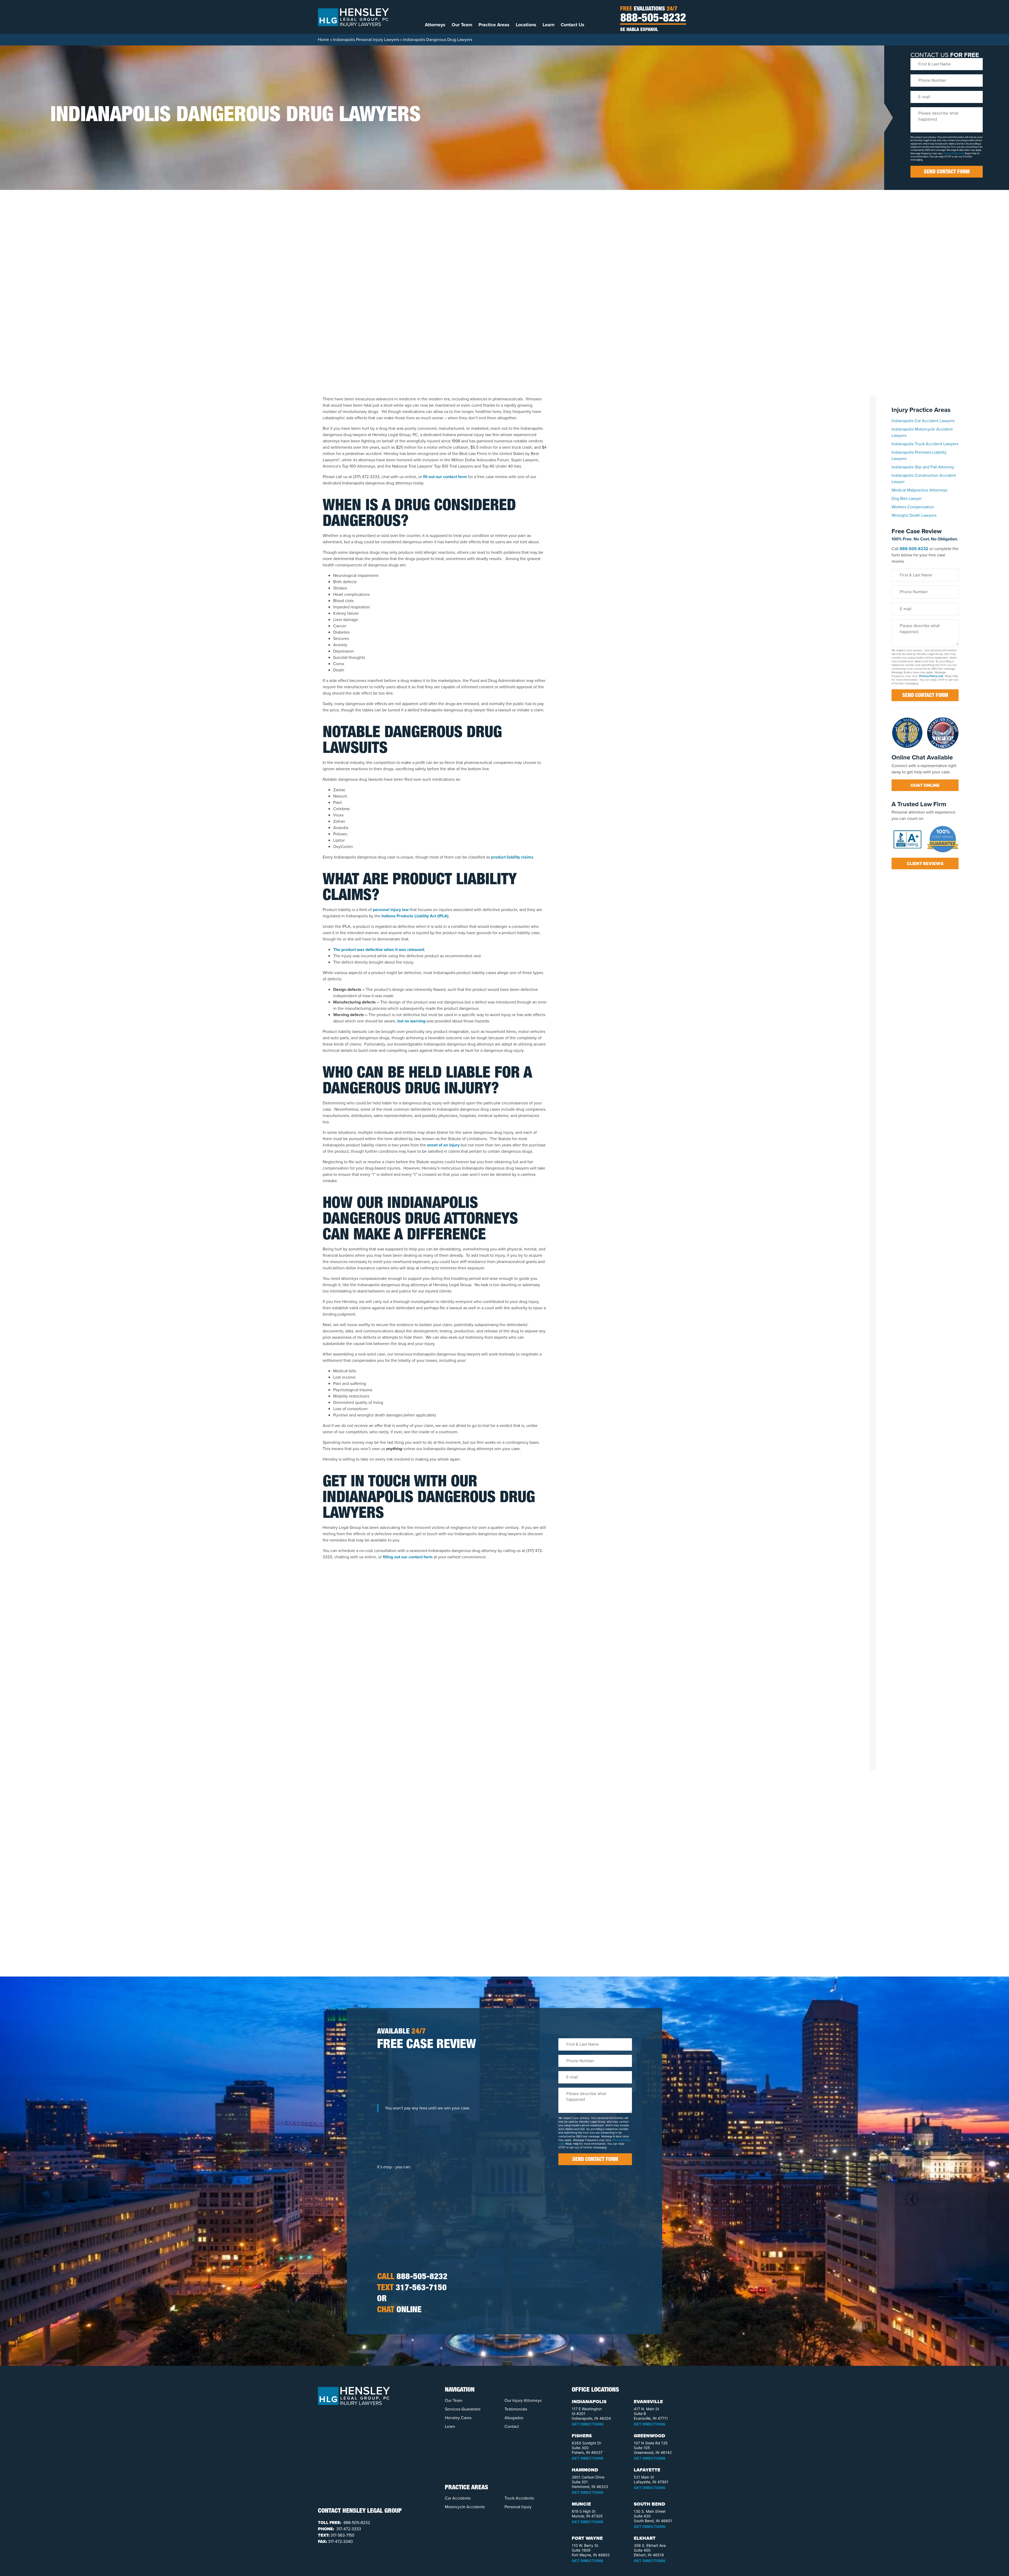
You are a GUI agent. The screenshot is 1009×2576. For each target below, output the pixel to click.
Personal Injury (518, 2507)
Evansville (648, 2402)
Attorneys (435, 25)
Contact (512, 2426)
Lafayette (647, 2470)
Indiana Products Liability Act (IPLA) (415, 916)
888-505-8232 (653, 19)
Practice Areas (494, 25)
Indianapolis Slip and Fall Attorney (923, 467)
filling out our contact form (408, 1557)
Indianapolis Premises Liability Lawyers (919, 455)
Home (323, 40)
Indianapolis (589, 2402)
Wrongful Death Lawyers (914, 515)
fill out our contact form (445, 477)
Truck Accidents (519, 2498)
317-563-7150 (412, 2288)
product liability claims (512, 857)
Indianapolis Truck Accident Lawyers (925, 444)
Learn (549, 25)
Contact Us (573, 25)
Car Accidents (458, 2498)
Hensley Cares (458, 2418)
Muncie (581, 2504)
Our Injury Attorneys (523, 2400)
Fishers (582, 2436)
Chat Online (925, 785)
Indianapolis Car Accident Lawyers (923, 421)
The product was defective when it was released (379, 950)
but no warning (411, 1021)
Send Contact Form (947, 172)
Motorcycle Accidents (465, 2507)
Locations (526, 25)
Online (399, 2310)
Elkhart (645, 2538)
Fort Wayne (587, 2538)
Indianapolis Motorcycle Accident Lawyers (922, 432)
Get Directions (588, 2424)
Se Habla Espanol (639, 30)
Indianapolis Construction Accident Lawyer (924, 479)
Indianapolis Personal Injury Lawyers (366, 40)
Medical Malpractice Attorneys (919, 490)
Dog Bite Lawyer (907, 498)
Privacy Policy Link (954, 153)
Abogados (514, 2418)
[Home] (353, 17)
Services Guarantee (463, 2409)
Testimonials (516, 2409)
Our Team (462, 25)
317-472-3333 (348, 2529)
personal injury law (391, 910)
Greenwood (649, 2436)
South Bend (649, 2504)
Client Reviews (925, 863)
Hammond (585, 2470)
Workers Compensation (913, 507)
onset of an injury (443, 1145)
